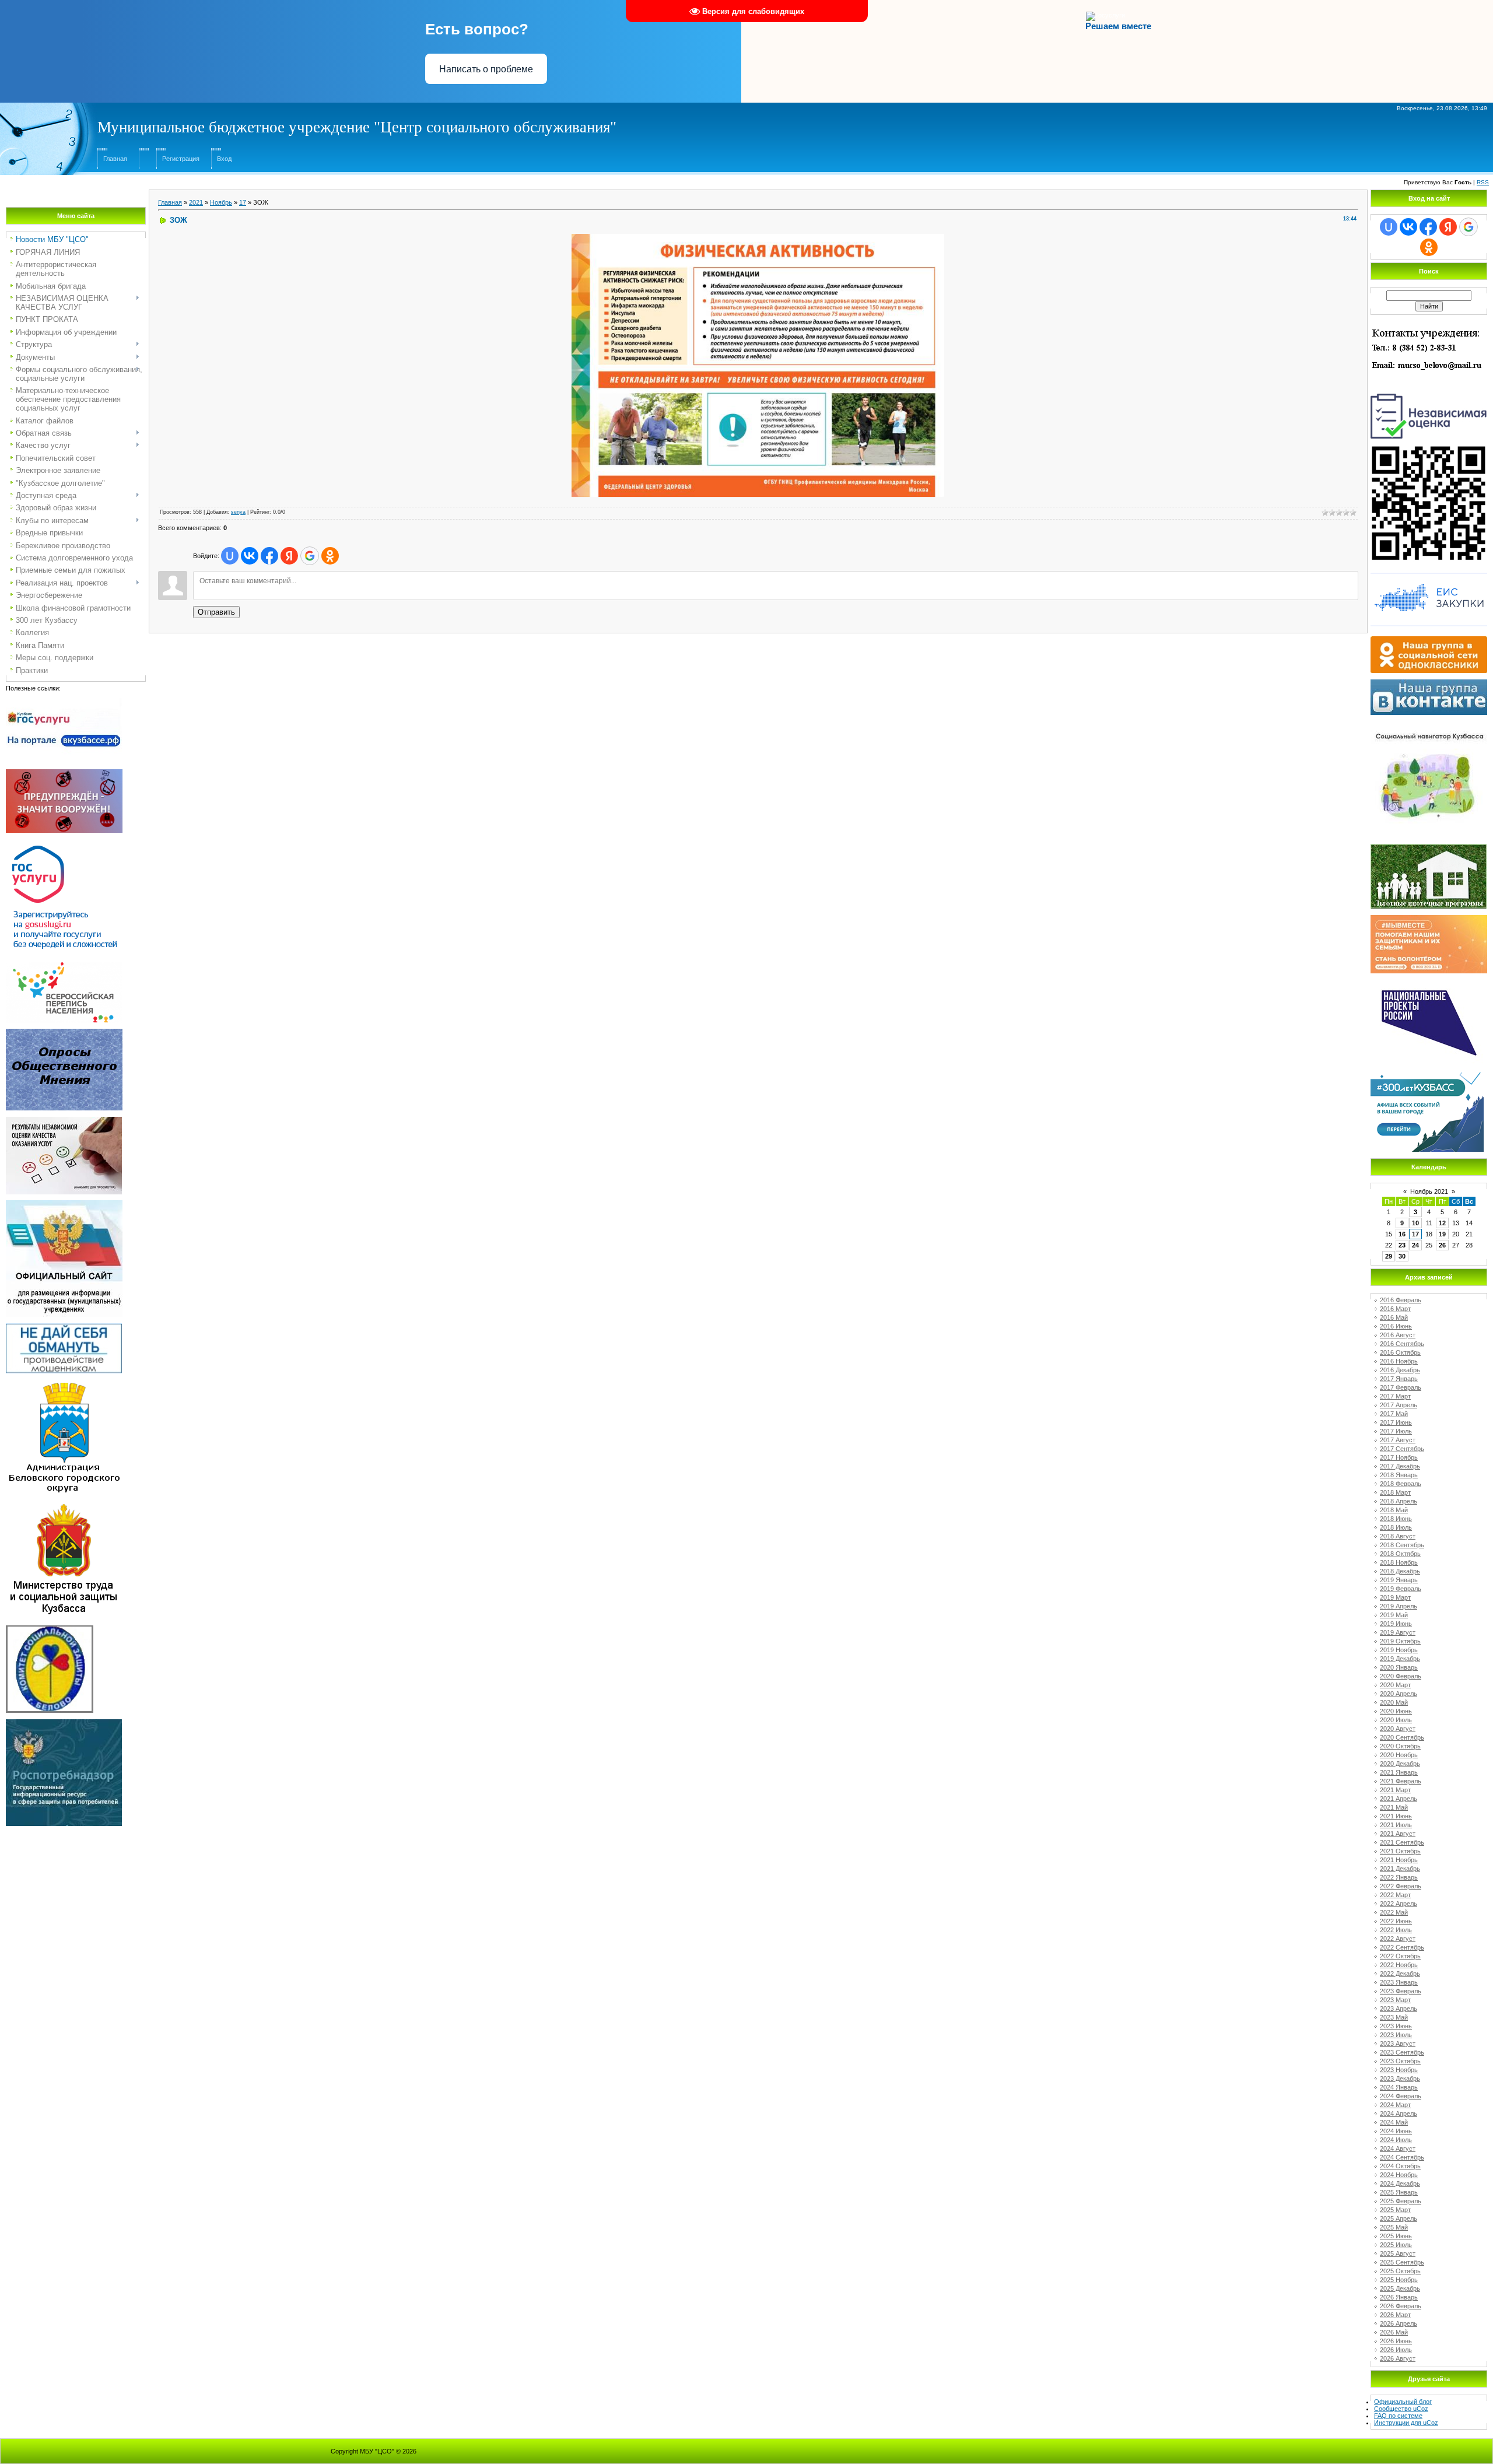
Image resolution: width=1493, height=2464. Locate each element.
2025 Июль (1396, 2245)
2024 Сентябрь (1402, 2157)
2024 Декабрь (1400, 2183)
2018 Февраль (1401, 1484)
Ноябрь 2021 (1429, 1191)
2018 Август (1398, 1536)
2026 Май (1394, 2332)
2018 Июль (1396, 1527)
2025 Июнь (1396, 2236)
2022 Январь (1399, 1877)
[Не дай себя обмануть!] (64, 1327)
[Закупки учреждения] (1429, 573)
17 (243, 202)
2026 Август (1398, 2358)
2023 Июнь (1396, 2026)
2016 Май (1394, 1317)
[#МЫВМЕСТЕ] (1429, 919)
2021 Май (1394, 1807)
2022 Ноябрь (1399, 1965)
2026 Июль (1396, 2350)
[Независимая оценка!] (64, 1120)
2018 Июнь (1396, 1519)
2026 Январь (1399, 2297)
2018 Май (1394, 1510)
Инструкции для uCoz (1406, 2423)
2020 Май (1394, 1702)
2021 (196, 202)
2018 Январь (1399, 1475)
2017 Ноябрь (1399, 1457)
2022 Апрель (1399, 1904)
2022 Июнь (1396, 1921)
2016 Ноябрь (1399, 1361)
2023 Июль (1396, 2035)
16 (1402, 1234)
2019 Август (1398, 1632)
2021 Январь (1399, 1772)
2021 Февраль (1401, 1781)
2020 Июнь (1396, 1711)
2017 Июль (1396, 1431)
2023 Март (1395, 2000)
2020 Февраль (1401, 1676)
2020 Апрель (1399, 1694)
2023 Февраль (1401, 1991)
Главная (115, 159)
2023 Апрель (1399, 2009)
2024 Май (1394, 2122)
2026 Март (1395, 2315)
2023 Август (1398, 2044)
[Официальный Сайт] (64, 1204)
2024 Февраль (1401, 2096)
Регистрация (181, 159)
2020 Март (1395, 1685)
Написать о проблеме (486, 69)
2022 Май (1394, 1912)
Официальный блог (1403, 2402)
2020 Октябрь (1400, 1746)
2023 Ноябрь (1399, 2070)
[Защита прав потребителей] (64, 1723)
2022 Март (1395, 1895)
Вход (224, 159)
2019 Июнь (1396, 1624)
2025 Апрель (1399, 2218)
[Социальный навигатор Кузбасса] (1429, 724)
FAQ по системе (1398, 2416)
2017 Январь (1399, 1379)
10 (1415, 1223)
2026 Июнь (1396, 2341)
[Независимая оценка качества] (1429, 392)
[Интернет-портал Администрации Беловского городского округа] (64, 1383)
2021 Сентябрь (1402, 1842)
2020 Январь (1399, 1667)
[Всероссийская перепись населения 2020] (64, 966)
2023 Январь (1399, 1982)
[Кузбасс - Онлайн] (1427, 1076)
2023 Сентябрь (1402, 2052)
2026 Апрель (1399, 2323)
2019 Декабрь (1400, 1659)
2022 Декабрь (1400, 1974)
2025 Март (1395, 2210)
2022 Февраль (1401, 1886)
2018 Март (1395, 1492)
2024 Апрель (1399, 2113)
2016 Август (1398, 1335)
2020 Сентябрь (1402, 1737)
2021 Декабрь (1400, 1869)
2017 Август (1398, 1440)
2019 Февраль (1401, 1589)
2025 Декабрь (1400, 2288)
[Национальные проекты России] (1429, 983)
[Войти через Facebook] (269, 556)
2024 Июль (1396, 2140)
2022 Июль (1396, 1930)
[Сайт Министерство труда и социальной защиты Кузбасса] (64, 1506)
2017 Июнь (1396, 1422)
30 (1402, 1256)
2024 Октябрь (1400, 2166)
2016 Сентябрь (1402, 1344)
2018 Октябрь (1400, 1554)
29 (1389, 1256)
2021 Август (1398, 1834)
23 (1402, 1245)
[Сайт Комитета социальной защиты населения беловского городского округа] (50, 1629)
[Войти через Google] (310, 556)
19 (1442, 1234)
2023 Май (1394, 2017)
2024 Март (1395, 2105)
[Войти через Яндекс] (289, 556)
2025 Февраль (1401, 2201)
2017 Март (1395, 1396)
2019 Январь (1399, 1580)
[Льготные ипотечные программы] (1429, 847)
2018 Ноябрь (1399, 1562)
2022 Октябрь (1400, 1956)
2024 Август (1398, 2148)
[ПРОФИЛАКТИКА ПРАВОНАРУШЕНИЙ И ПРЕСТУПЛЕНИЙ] (64, 773)
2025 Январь (1399, 2192)
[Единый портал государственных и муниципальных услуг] (64, 843)
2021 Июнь (1396, 1816)
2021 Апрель (1399, 1799)
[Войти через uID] (230, 556)
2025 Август (1398, 2253)
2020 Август (1398, 1729)
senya (238, 512)
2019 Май (1394, 1615)
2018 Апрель (1399, 1501)
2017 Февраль (1401, 1387)
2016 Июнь (1396, 1326)
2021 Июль (1396, 1825)
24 (1415, 1245)
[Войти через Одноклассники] (330, 556)
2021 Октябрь (1400, 1851)
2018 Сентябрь (1402, 1545)
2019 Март (1395, 1597)
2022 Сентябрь (1402, 1947)
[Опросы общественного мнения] (64, 1032)
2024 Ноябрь (1399, 2175)
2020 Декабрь (1400, 1764)
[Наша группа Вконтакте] (1429, 683)
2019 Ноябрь (1399, 1650)
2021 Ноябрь (1399, 1860)
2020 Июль (1396, 1720)
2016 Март (1395, 1309)
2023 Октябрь (1400, 2061)
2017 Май (1394, 1414)
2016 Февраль (1401, 1300)
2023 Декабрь (1400, 2079)
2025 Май (1394, 2227)
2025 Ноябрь (1399, 2280)
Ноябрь (221, 202)
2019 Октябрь (1400, 1641)
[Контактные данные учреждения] (1429, 328)
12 (1442, 1223)
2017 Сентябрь (1402, 1449)
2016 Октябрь (1400, 1352)
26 (1442, 1245)
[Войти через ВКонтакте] (250, 556)
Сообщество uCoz (1401, 2409)
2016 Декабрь (1400, 1370)
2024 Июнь (1396, 2131)
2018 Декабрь (1400, 1571)
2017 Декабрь (1400, 1466)
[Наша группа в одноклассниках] (1429, 640)
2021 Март (1395, 1790)
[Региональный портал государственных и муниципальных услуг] (64, 702)
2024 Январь (1399, 2087)
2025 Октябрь (1400, 2271)
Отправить (216, 612)
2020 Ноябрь (1399, 1755)
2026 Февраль (1401, 2306)
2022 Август (1398, 1939)
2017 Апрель (1399, 1405)
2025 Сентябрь (1402, 2262)
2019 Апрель (1399, 1606)
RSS (1483, 182)
